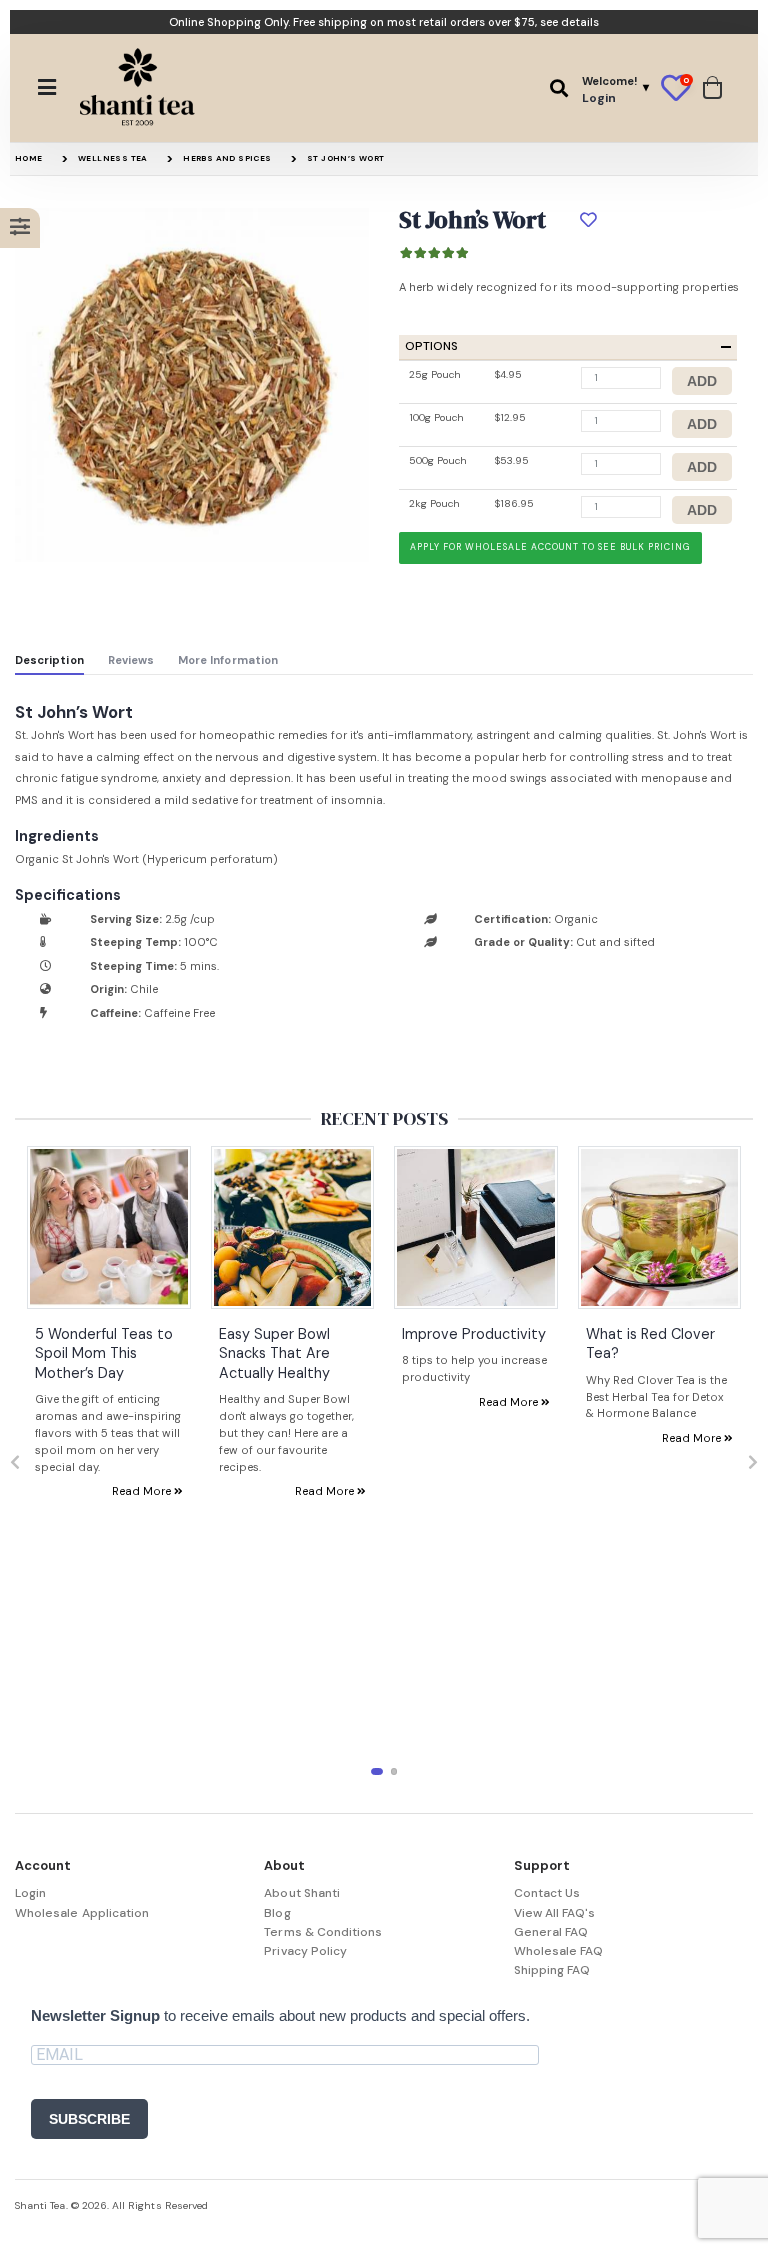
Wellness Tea (113, 158)
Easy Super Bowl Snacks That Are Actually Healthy (274, 1353)
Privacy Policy (305, 1951)
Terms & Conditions (323, 1932)
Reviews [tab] (131, 660)
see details (569, 22)
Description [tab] (49, 660)
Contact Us (547, 1893)
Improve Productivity (474, 1334)
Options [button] (431, 346)
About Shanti (302, 1893)
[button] (559, 88)
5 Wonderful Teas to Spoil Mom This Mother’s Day (104, 1353)
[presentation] (15, 1463)
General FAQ (551, 1932)
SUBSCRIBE (89, 2119)
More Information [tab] (228, 660)
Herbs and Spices (227, 158)
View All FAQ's (555, 1913)
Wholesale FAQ (559, 1951)
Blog (277, 1913)
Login (30, 1893)
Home (29, 158)
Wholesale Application (82, 1913)
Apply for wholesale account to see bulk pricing (550, 547)
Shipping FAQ (552, 1970)
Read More (143, 1491)
